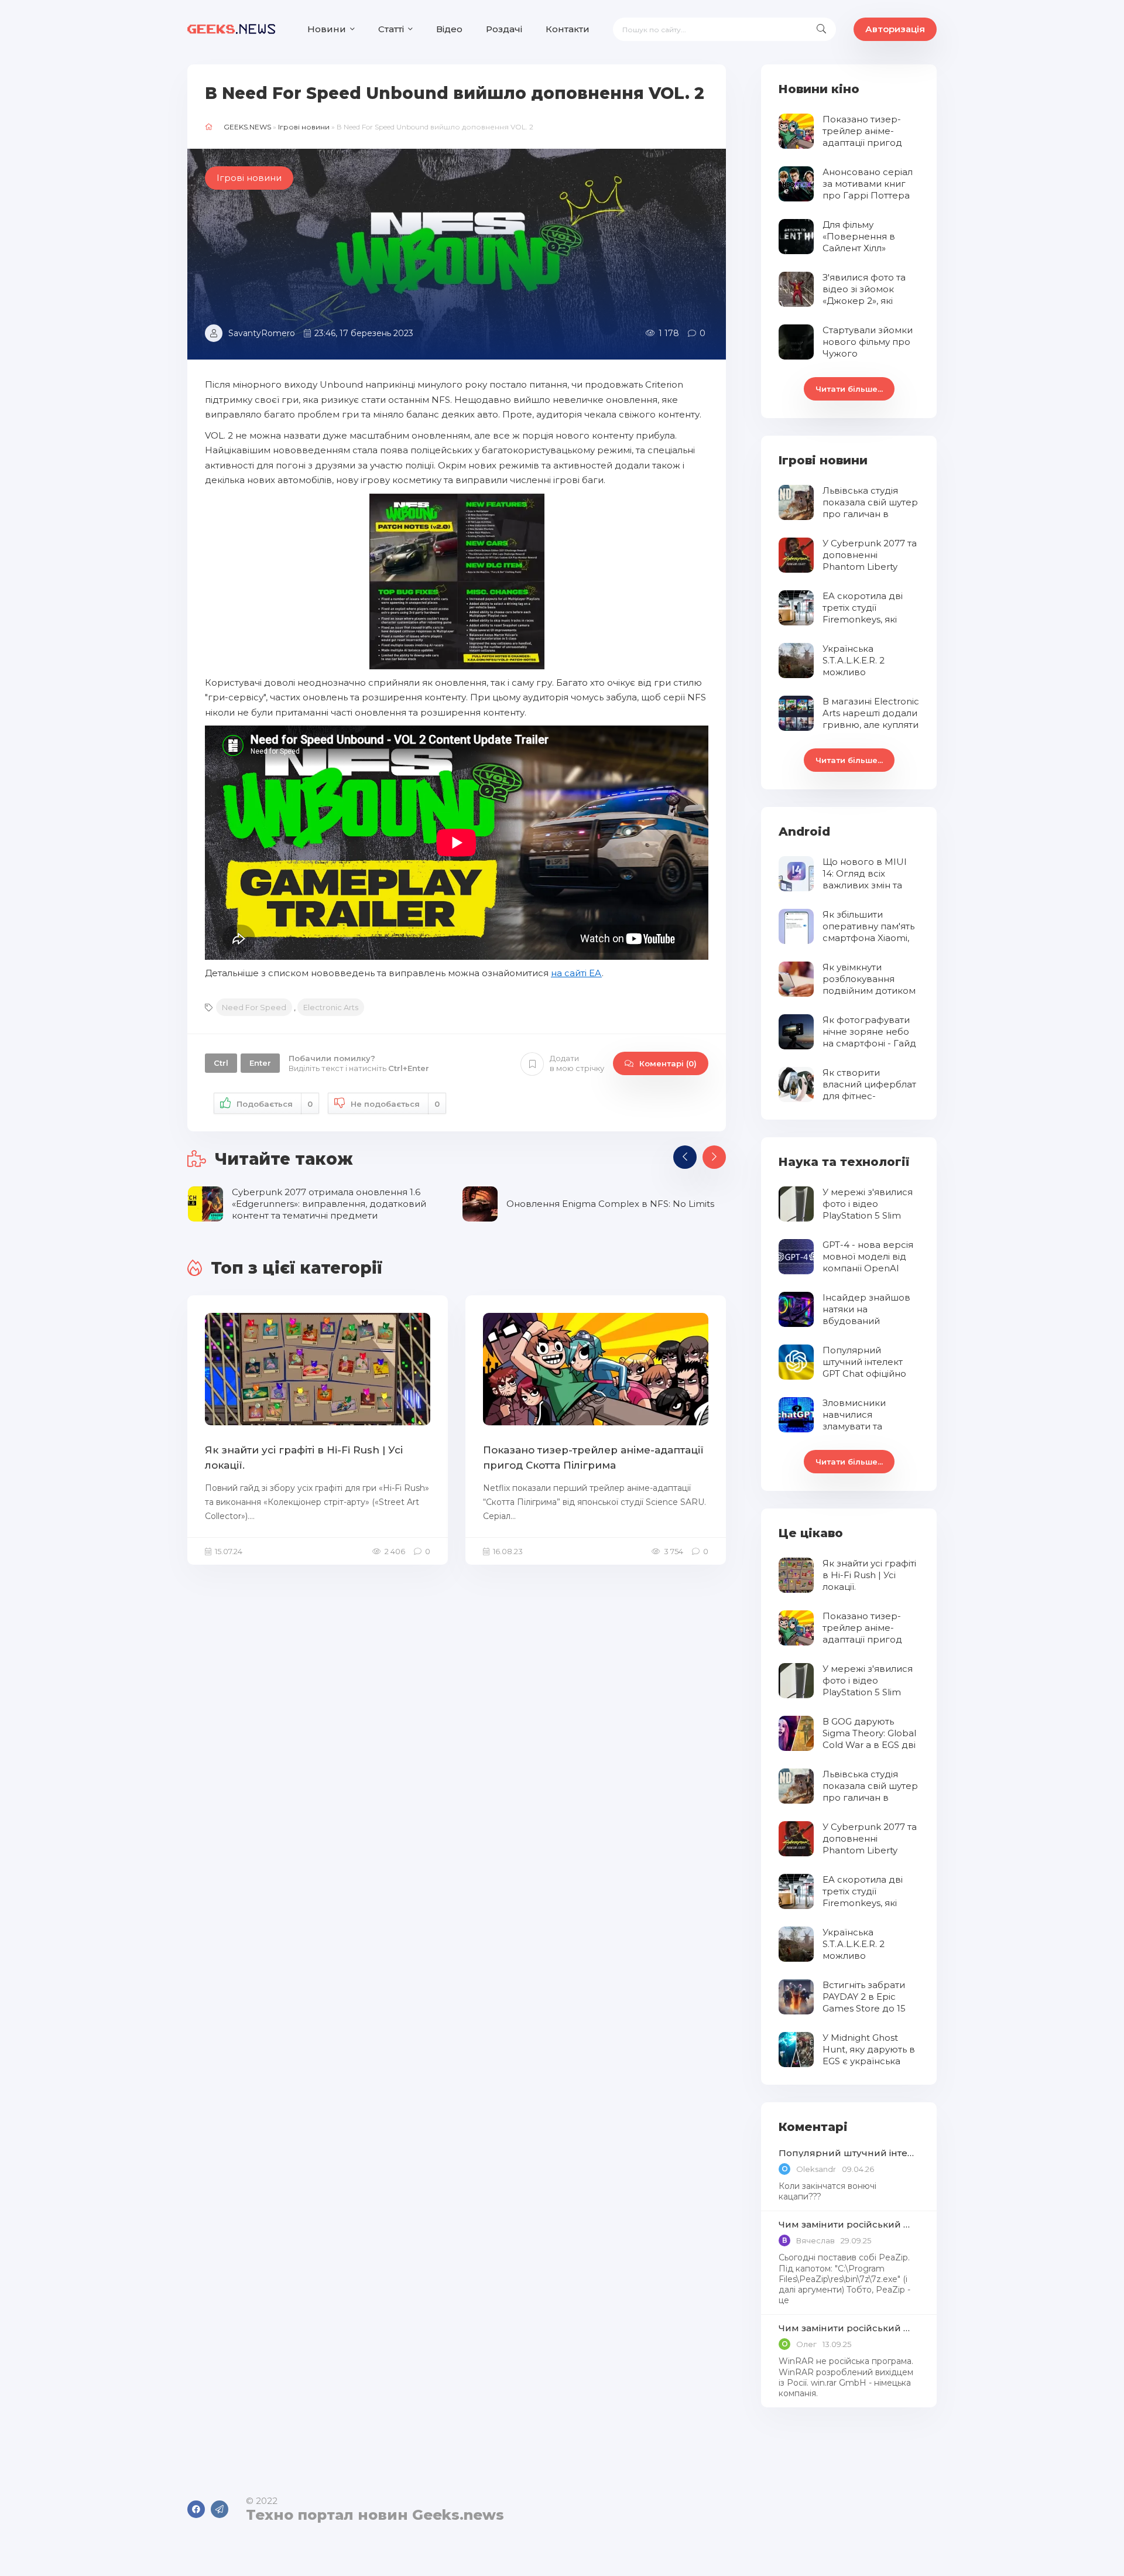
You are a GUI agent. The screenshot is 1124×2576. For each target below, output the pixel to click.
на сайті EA (576, 973)
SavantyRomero (262, 333)
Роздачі (504, 29)
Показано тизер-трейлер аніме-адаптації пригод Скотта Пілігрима (593, 1458)
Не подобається (395, 1104)
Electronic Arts (331, 1007)
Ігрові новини (304, 127)
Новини (327, 29)
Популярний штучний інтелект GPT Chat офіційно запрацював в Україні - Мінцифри (849, 2153)
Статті (391, 29)
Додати (577, 1063)
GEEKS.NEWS (247, 127)
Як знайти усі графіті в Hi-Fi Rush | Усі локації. (304, 1458)
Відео (449, 29)
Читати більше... (849, 389)
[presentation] (685, 1157)
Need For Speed (254, 1007)
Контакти (568, 29)
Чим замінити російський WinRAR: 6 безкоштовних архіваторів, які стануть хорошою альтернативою (849, 2224)
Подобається (275, 1104)
